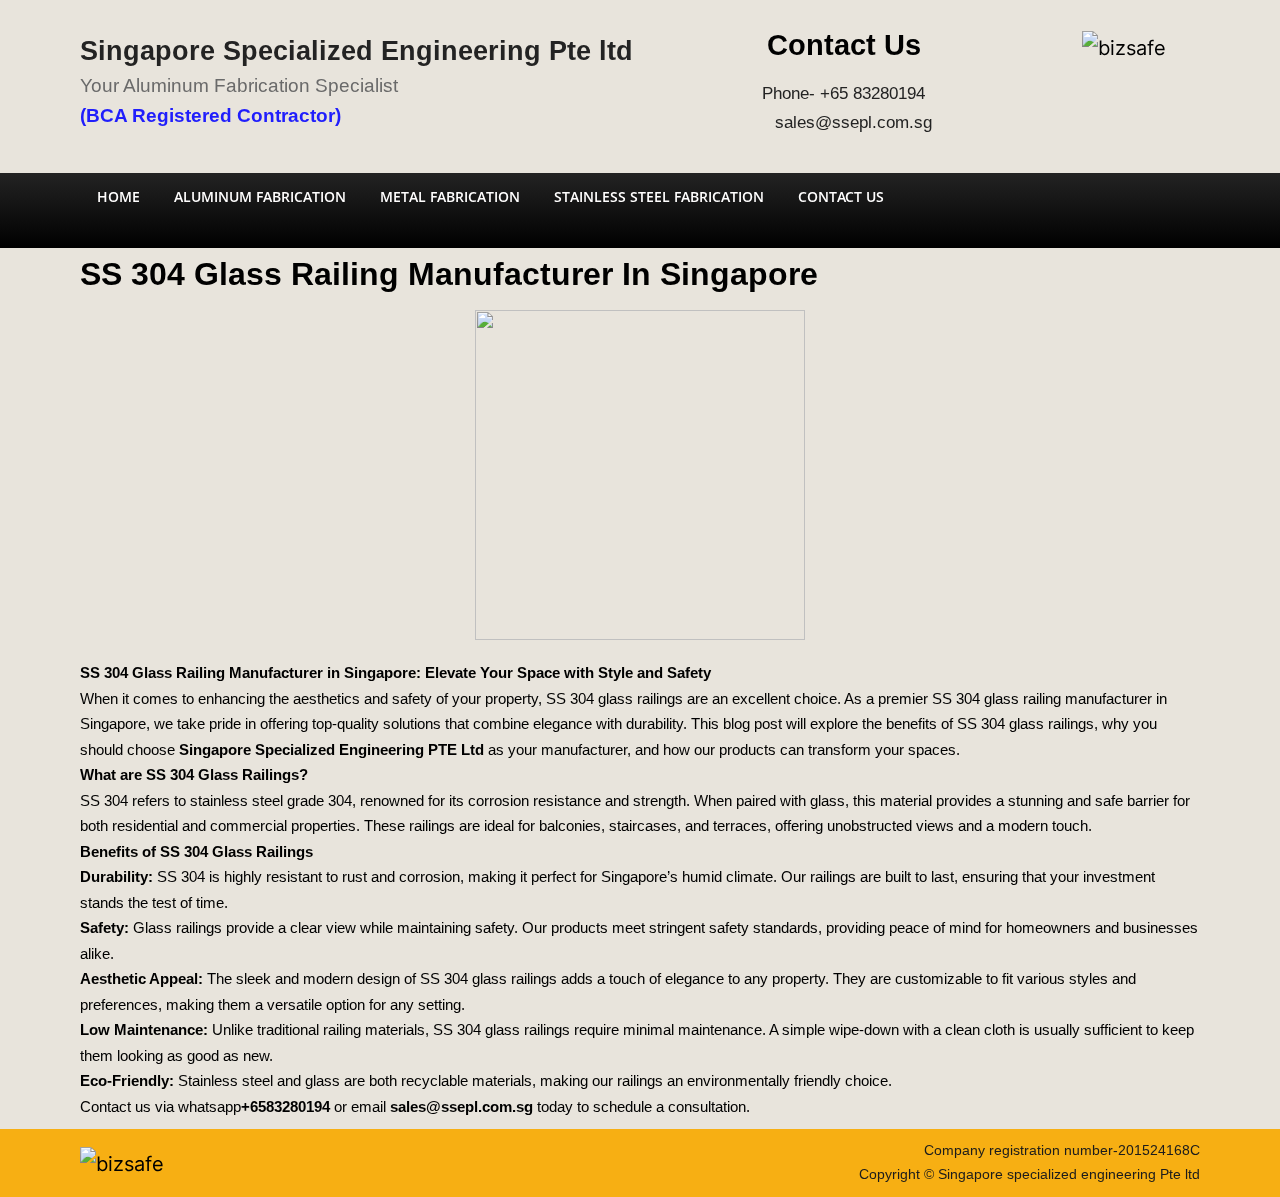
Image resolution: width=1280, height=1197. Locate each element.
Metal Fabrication (450, 196)
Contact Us (841, 196)
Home (118, 196)
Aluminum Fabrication (260, 196)
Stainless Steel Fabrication (659, 196)
